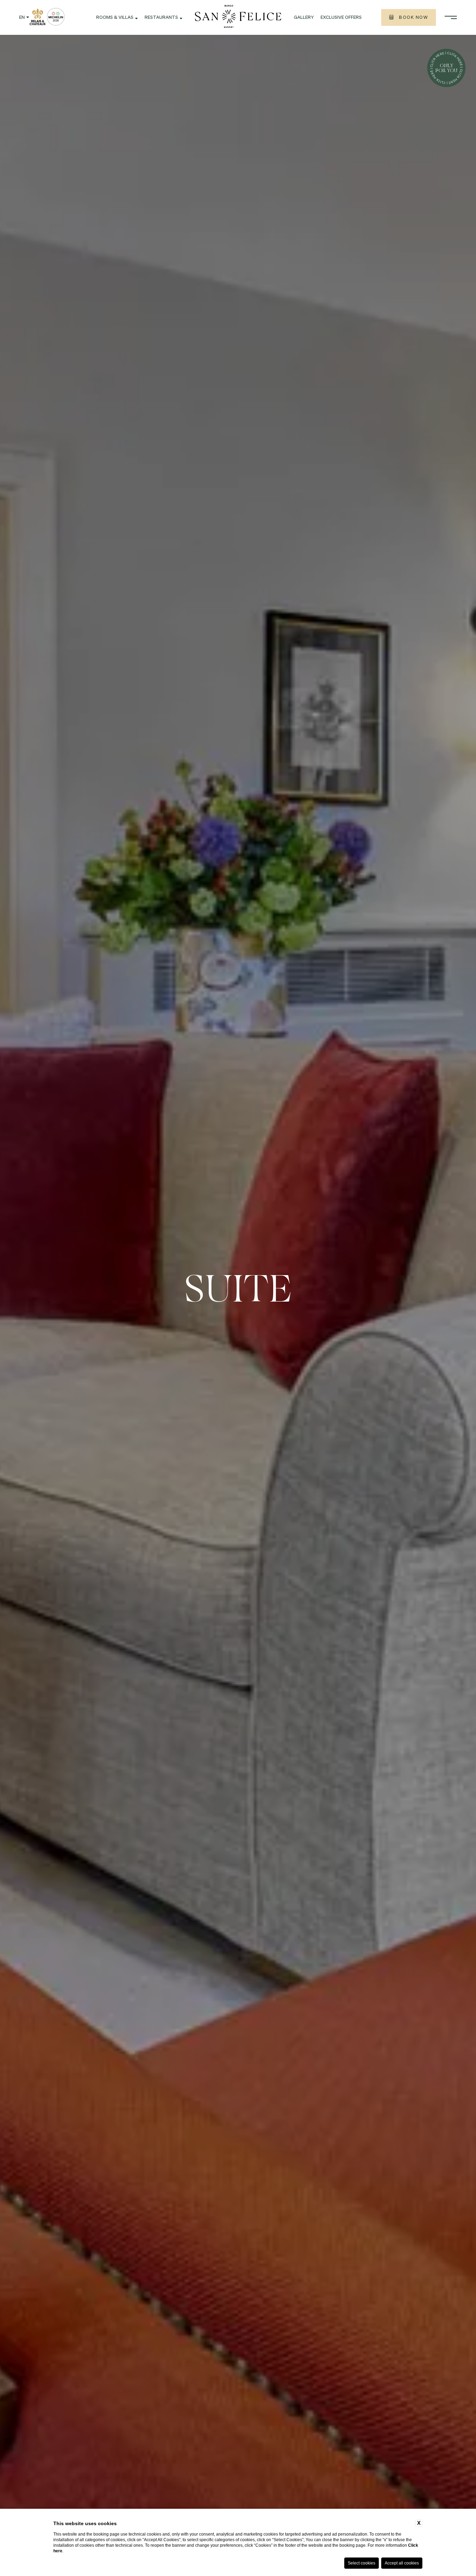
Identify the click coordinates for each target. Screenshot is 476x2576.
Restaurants (161, 18)
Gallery (304, 18)
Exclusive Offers (341, 18)
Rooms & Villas (115, 18)
